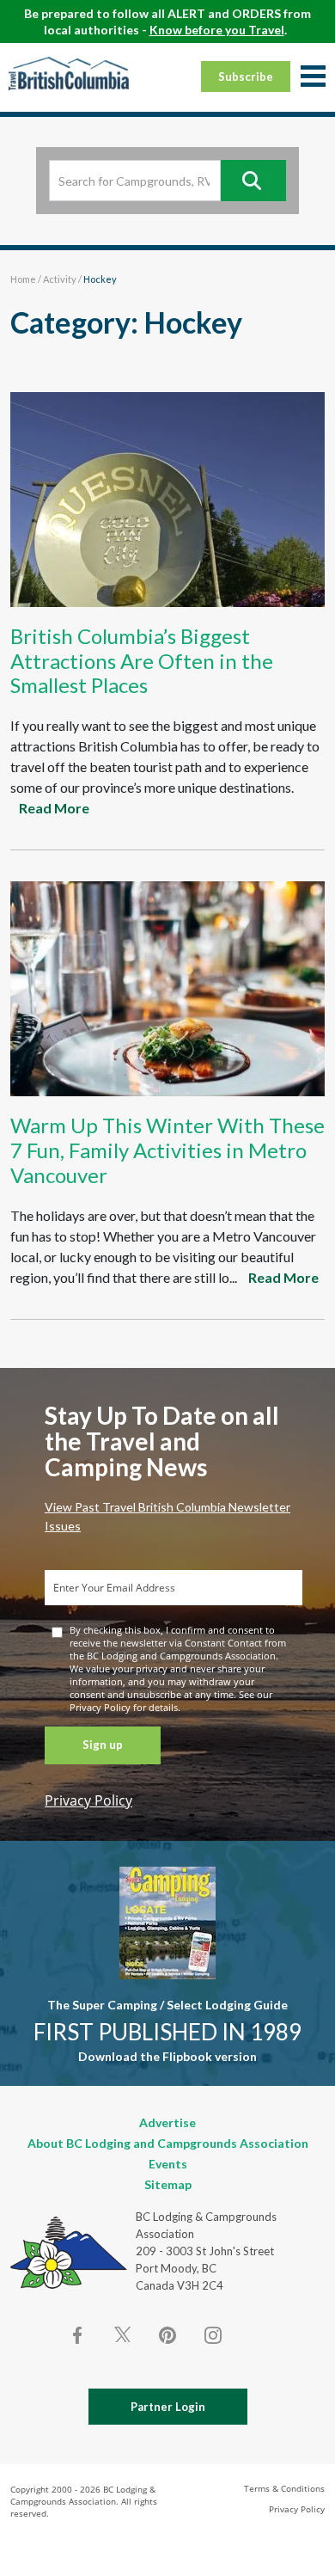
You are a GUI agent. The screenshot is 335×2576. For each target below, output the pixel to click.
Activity (60, 279)
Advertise (167, 2122)
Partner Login (168, 2407)
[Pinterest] (167, 2335)
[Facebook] (78, 2335)
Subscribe (246, 77)
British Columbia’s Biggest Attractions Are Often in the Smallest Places (142, 661)
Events (168, 2164)
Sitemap (168, 2184)
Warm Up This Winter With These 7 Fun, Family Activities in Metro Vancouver (167, 1150)
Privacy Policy (88, 1800)
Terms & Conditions (284, 2488)
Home (23, 279)
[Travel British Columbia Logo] (69, 73)
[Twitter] (123, 2334)
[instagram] (212, 2335)
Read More (54, 808)
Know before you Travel (217, 30)
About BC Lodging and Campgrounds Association (168, 2143)
